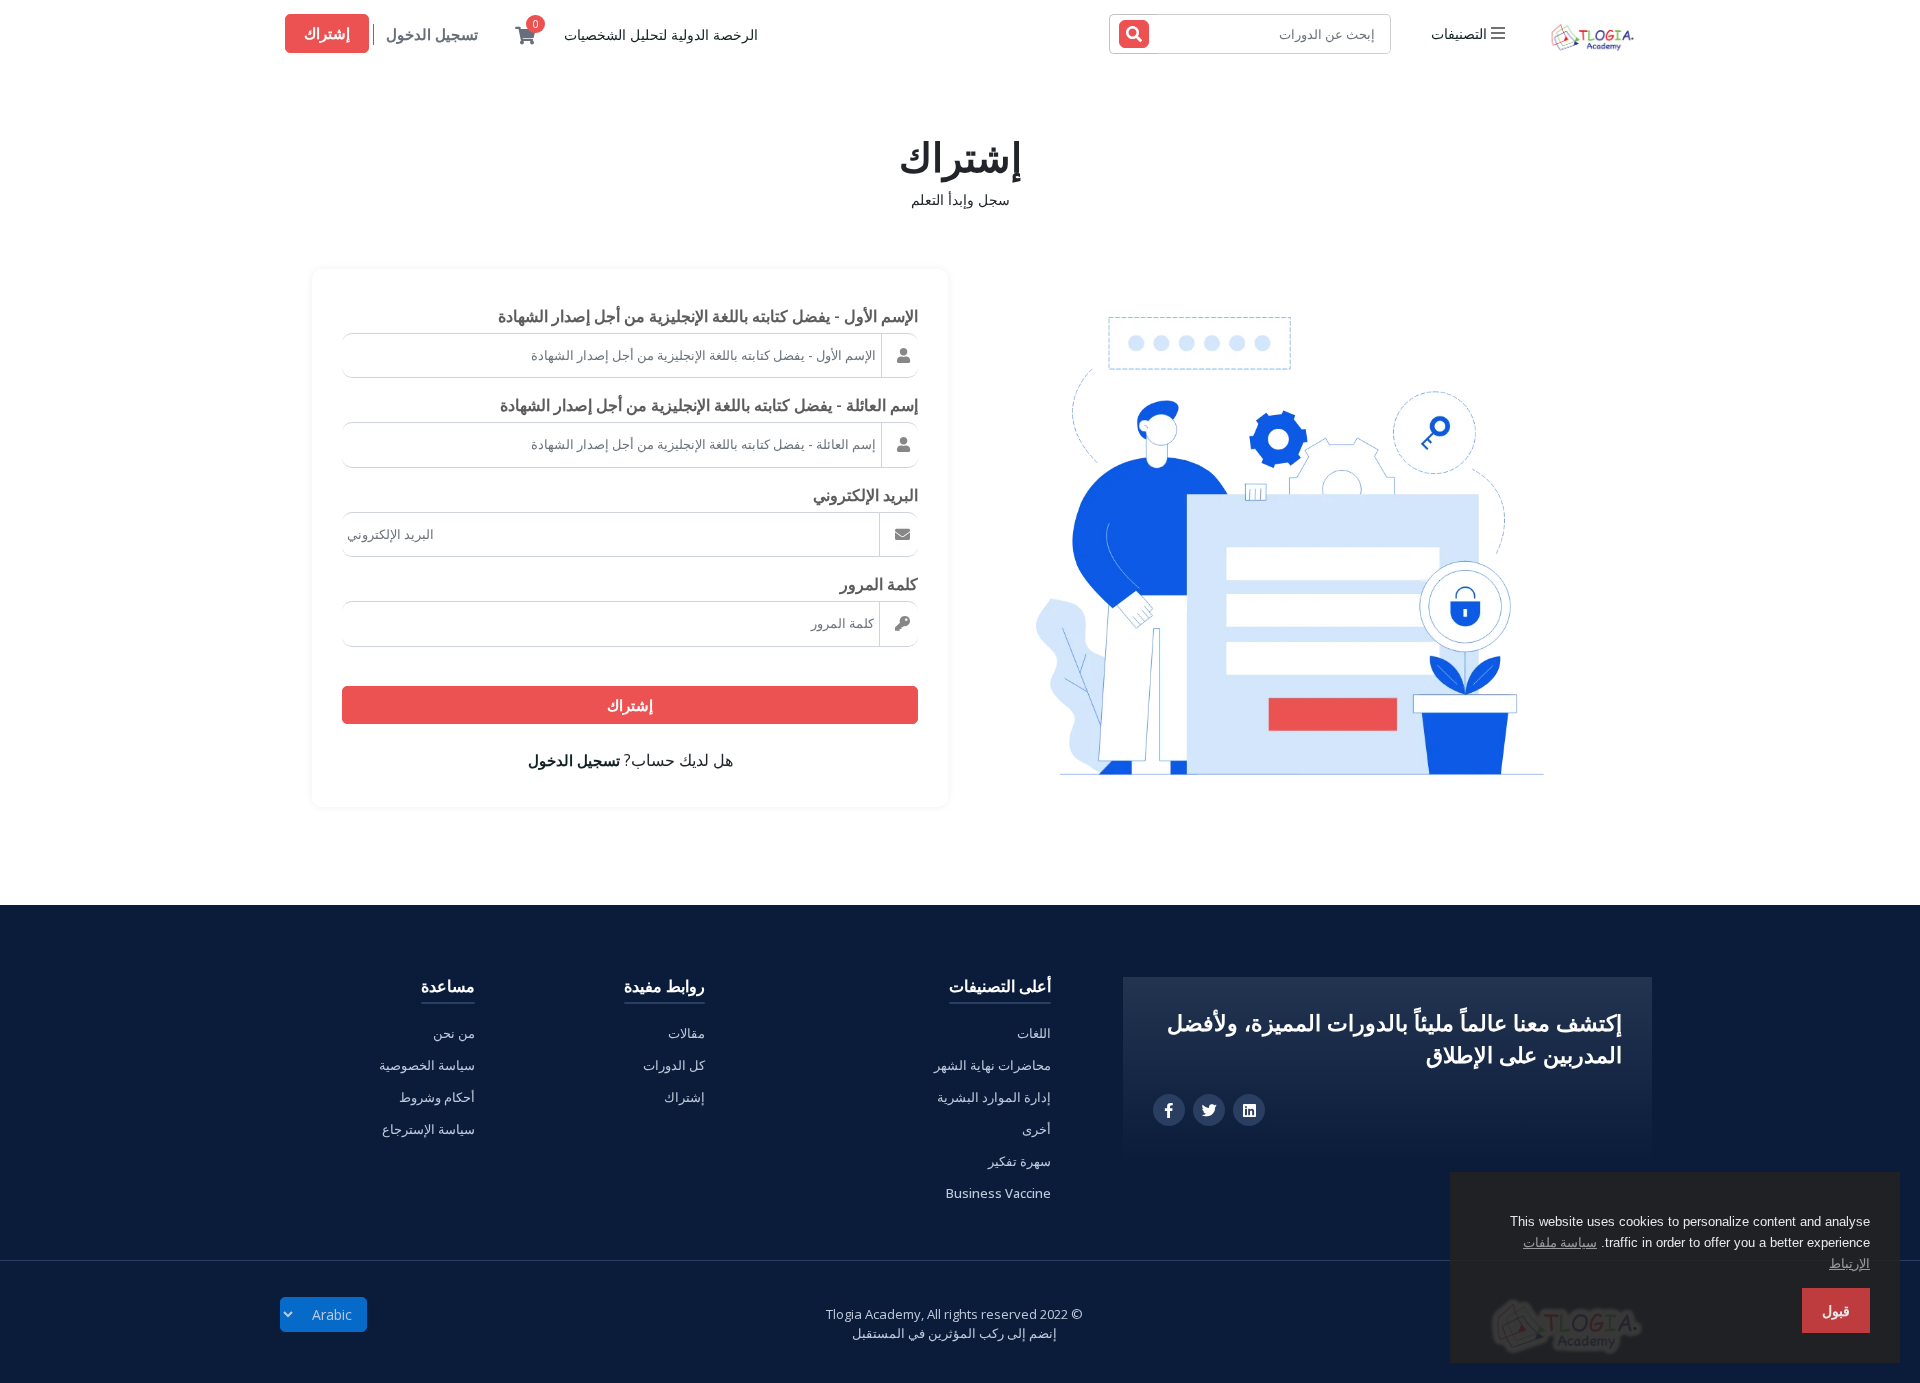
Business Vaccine (998, 1193)
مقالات (686, 1033)
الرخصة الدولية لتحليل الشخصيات (661, 34)
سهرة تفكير (1019, 1161)
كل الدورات (674, 1065)
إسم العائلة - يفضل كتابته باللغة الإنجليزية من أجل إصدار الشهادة (709, 405)
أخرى (1036, 1129)
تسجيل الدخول (432, 34)
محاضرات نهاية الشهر (992, 1065)
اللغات (1034, 1033)
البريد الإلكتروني (865, 495)
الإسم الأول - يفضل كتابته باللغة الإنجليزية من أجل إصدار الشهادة (708, 316)
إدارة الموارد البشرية (994, 1097)
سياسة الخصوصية (427, 1065)
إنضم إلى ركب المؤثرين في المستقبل (954, 1333)
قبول (1836, 1310)
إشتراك (327, 33)
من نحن (454, 1033)
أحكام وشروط (437, 1097)
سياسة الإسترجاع (428, 1129)
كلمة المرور (879, 584)
